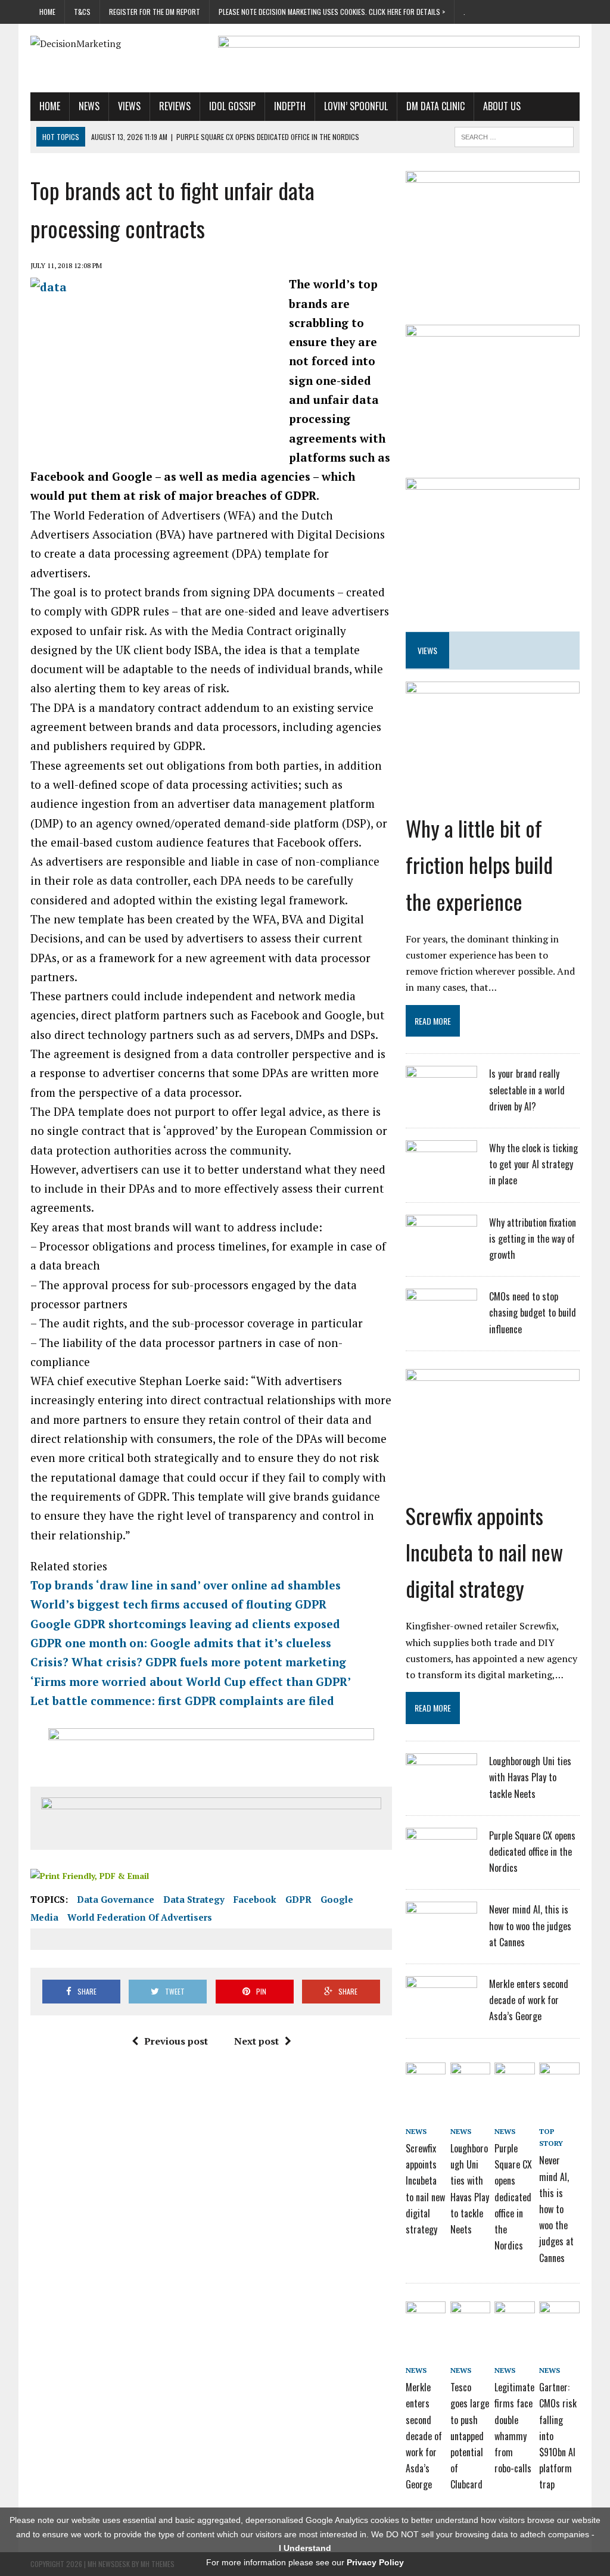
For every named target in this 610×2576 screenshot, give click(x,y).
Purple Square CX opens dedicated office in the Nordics (532, 1852)
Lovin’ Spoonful (356, 106)
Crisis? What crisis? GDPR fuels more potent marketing (188, 1662)
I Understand (305, 2548)
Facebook (255, 1899)
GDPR (298, 1899)
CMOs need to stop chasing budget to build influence (533, 1312)
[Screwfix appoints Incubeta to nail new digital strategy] (493, 1458)
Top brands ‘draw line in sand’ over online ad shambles (186, 1585)
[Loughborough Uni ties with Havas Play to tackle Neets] (441, 1785)
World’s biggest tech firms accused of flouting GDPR (178, 1604)
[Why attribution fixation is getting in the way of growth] (441, 1246)
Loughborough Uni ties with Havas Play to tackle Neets (530, 1777)
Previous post (176, 2041)
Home (47, 12)
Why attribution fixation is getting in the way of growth (533, 1239)
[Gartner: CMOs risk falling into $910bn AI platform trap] (559, 2315)
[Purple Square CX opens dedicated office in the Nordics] (441, 1859)
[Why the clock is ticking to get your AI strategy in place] (441, 1172)
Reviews (175, 106)
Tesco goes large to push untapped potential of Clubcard (470, 2436)
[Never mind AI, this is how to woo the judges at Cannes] (441, 1933)
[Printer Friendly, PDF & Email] (90, 1875)
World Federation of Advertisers (140, 1917)
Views (129, 106)
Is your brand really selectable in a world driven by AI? (527, 1090)
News (89, 106)
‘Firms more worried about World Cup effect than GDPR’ (191, 1681)
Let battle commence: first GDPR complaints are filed (182, 1701)
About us (502, 106)
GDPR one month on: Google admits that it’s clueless (181, 1643)
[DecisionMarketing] (117, 44)
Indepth (290, 106)
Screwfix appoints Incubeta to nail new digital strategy (484, 1552)
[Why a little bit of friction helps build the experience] (493, 771)
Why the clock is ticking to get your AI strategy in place (533, 1164)
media (44, 1917)
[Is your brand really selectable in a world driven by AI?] (441, 1097)
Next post (256, 2041)
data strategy (194, 1899)
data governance (116, 1899)
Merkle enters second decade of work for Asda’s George (529, 2000)
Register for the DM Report (155, 12)
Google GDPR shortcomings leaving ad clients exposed (185, 1624)
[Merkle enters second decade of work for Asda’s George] (441, 2008)
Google (337, 1899)
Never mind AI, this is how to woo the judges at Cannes (530, 1925)
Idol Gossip (232, 106)
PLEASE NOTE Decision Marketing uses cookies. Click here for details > (332, 12)
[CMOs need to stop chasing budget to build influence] (441, 1320)
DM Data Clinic (435, 106)
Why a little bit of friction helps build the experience (479, 864)
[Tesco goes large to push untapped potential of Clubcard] (470, 2315)
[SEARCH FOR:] (514, 135)
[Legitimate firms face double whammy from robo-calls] (514, 2315)
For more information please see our (305, 2562)
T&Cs (82, 12)
